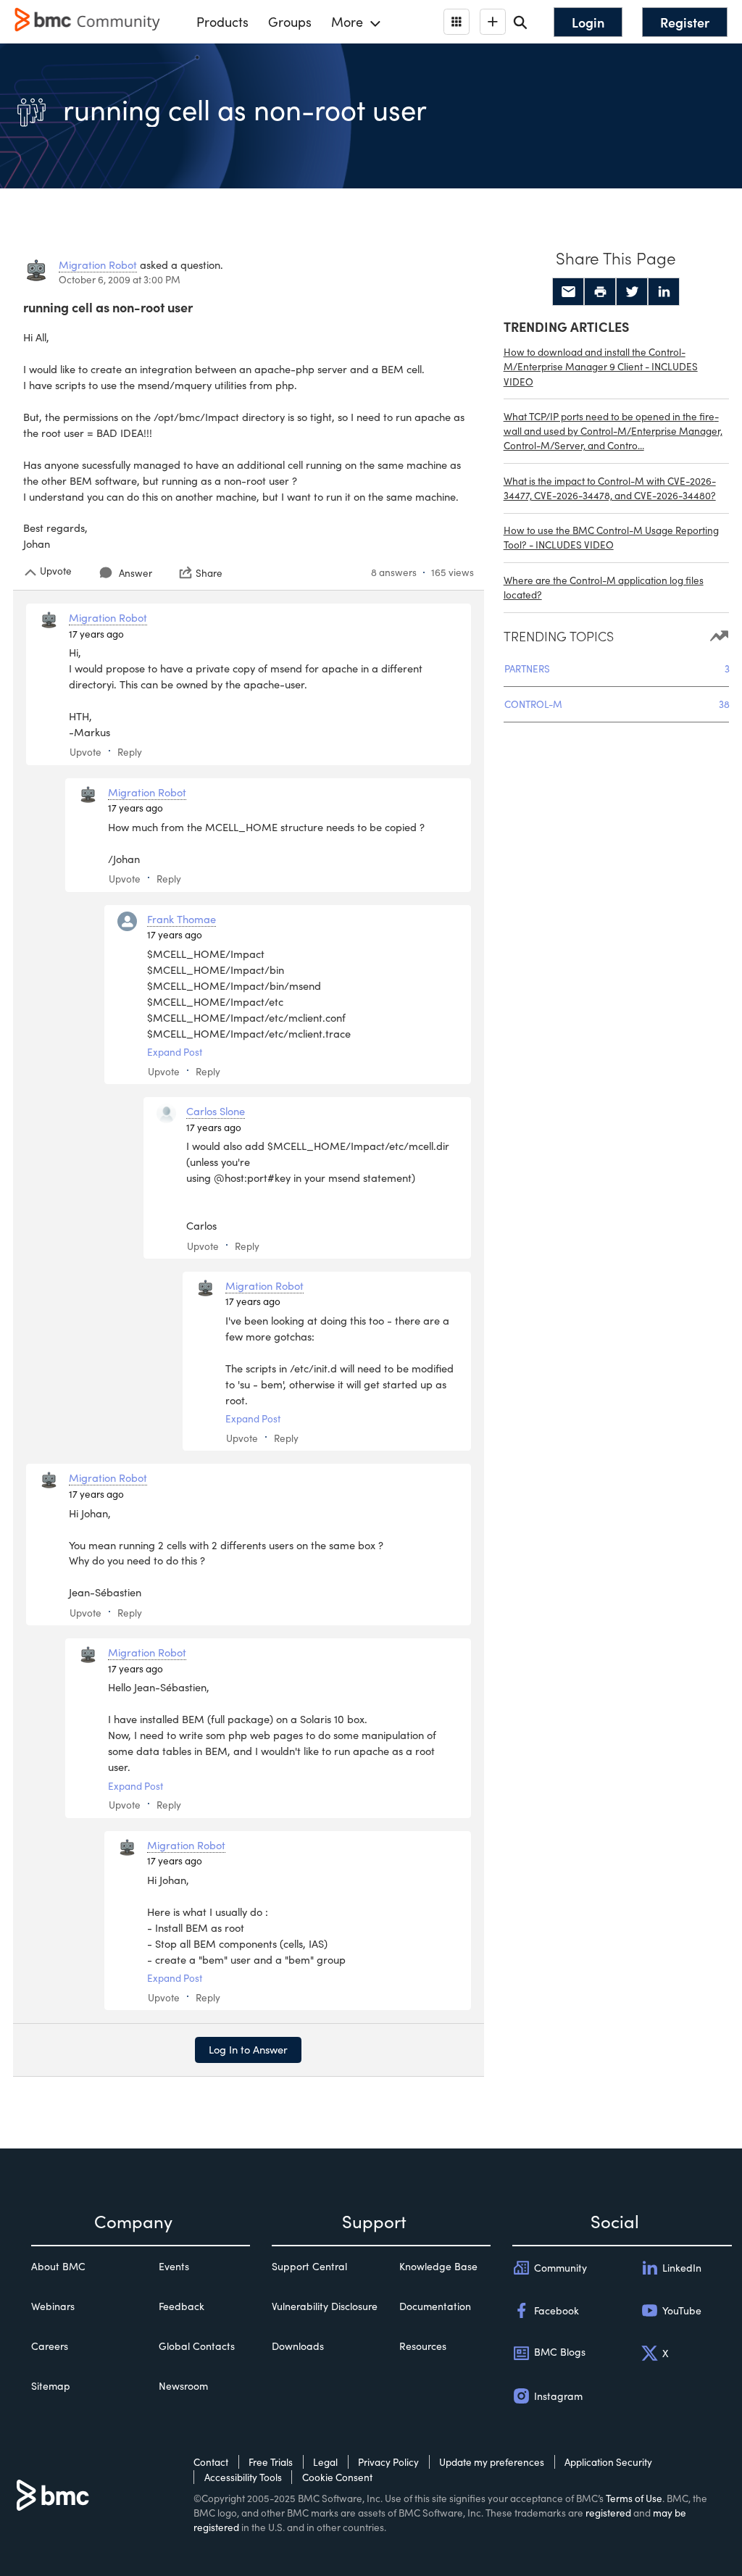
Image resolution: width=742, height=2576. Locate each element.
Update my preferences (492, 2462)
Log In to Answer (248, 2049)
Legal (325, 2462)
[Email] (568, 292)
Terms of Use (634, 2498)
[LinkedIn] (664, 292)
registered (608, 2513)
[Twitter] (632, 292)
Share (209, 572)
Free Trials (271, 2462)
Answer (136, 573)
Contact (211, 2462)
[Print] (600, 292)
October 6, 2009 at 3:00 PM (120, 279)
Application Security (608, 2462)
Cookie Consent (337, 2477)
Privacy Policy (388, 2462)
